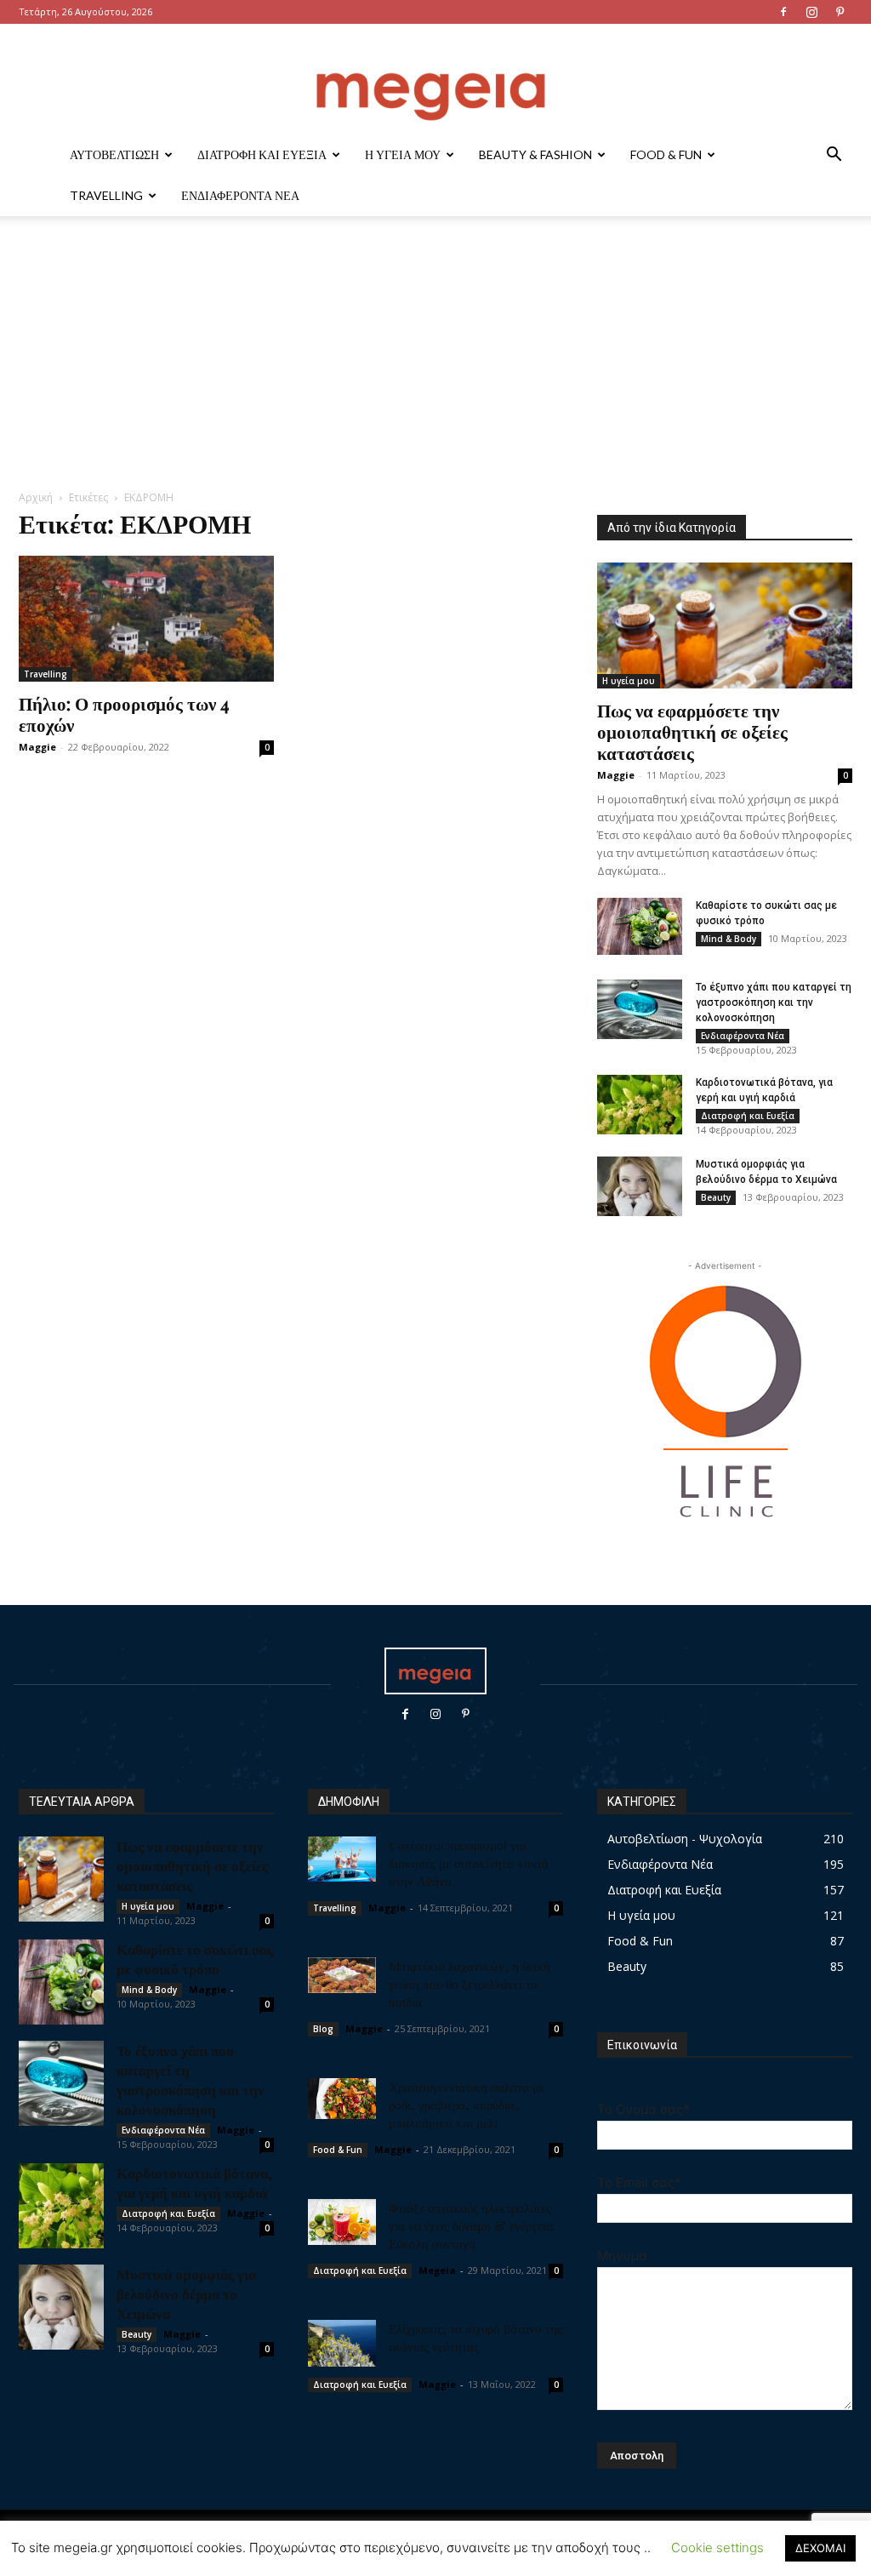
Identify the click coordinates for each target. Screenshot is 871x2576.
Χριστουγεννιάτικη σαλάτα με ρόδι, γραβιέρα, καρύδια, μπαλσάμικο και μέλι (467, 2105)
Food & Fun (666, 154)
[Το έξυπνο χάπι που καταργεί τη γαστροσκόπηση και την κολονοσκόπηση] (640, 1009)
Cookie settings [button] (717, 2547)
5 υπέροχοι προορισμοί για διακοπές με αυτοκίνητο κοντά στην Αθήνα (469, 1863)
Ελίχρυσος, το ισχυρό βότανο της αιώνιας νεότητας (475, 2337)
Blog (323, 2029)
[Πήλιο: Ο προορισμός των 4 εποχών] (146, 619)
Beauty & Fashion (535, 154)
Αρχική (36, 497)
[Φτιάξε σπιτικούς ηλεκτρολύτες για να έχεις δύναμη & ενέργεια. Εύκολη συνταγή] (342, 2222)
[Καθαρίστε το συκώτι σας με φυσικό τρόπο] (640, 926)
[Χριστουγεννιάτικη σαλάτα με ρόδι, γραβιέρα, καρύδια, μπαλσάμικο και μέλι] (342, 2099)
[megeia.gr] (435, 80)
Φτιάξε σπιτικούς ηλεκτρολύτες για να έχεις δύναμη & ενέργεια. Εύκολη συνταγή (472, 2225)
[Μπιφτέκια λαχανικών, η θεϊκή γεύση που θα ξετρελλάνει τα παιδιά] (342, 1975)
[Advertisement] (435, 362)
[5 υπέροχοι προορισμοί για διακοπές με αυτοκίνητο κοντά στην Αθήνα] (342, 1859)
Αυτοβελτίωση (114, 154)
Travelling (106, 195)
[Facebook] (783, 12)
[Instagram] (811, 12)
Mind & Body (729, 939)
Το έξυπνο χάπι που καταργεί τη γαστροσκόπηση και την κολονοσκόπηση (774, 1002)
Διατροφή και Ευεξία (262, 154)
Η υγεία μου (403, 154)
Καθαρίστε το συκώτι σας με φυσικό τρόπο (195, 1959)
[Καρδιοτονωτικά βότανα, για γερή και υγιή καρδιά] (640, 1105)
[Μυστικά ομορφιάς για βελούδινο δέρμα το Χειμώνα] (640, 1186)
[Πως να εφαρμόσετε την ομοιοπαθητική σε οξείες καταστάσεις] (725, 625)
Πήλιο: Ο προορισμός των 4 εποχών (124, 714)
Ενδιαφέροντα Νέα (240, 195)
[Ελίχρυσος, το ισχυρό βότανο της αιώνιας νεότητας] (342, 2343)
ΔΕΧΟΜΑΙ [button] (820, 2548)
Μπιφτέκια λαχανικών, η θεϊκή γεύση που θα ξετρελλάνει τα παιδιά (470, 1984)
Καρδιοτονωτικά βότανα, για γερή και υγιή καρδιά (194, 2182)
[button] (834, 156)
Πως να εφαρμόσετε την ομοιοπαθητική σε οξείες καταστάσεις (692, 731)
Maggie (37, 747)
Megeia (437, 2270)
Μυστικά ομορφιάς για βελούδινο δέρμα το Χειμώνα (186, 2293)
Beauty (716, 1197)
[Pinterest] (840, 12)
